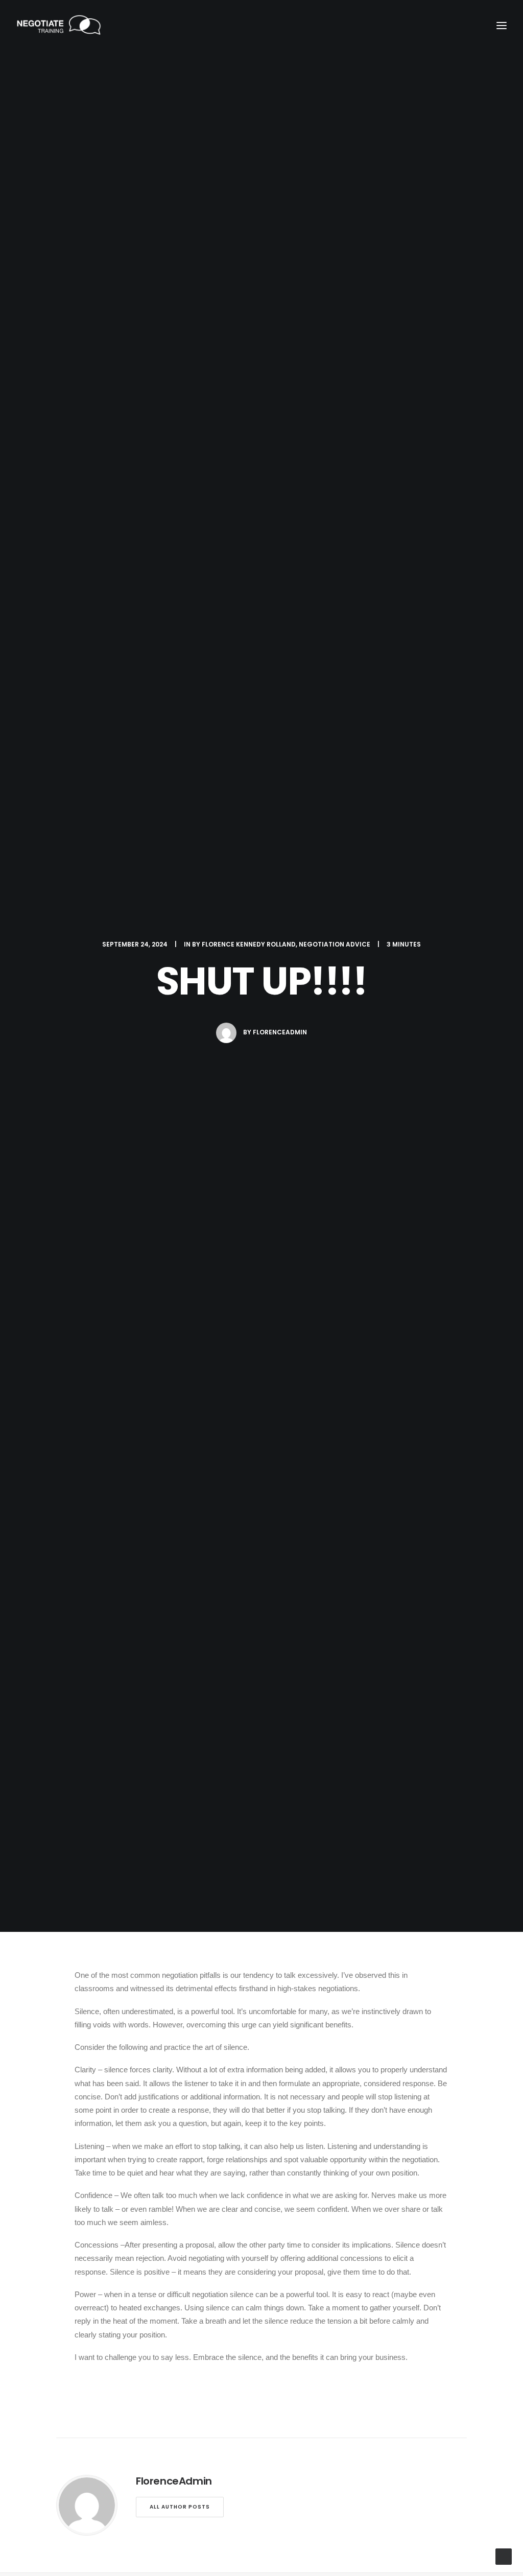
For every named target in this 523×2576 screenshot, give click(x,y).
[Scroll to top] (504, 2556)
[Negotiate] (59, 25)
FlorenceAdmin (280, 1032)
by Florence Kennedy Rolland (244, 944)
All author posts (180, 2507)
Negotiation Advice (335, 944)
